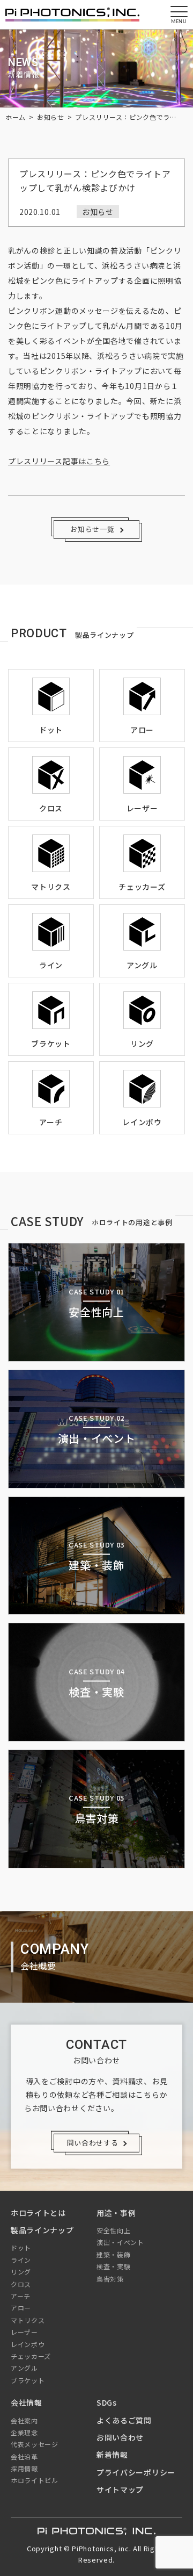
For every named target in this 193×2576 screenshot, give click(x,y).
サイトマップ (120, 2489)
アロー (21, 2308)
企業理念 (24, 2432)
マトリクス (28, 2320)
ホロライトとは (38, 2213)
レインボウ (28, 2344)
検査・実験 (114, 2266)
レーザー (24, 2332)
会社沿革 (24, 2456)
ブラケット (28, 2380)
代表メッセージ (35, 2444)
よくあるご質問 (124, 2420)
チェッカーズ (31, 2356)
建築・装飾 (114, 2254)
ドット (21, 2247)
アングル (24, 2368)
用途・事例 (116, 2213)
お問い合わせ (120, 2437)
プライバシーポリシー (136, 2472)
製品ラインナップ (42, 2230)
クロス (21, 2284)
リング (21, 2272)
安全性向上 (114, 2230)
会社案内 (24, 2420)
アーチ (21, 2296)
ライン (21, 2260)
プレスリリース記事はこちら (59, 461)
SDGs (107, 2402)
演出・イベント (120, 2242)
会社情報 (27, 2402)
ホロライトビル (35, 2480)
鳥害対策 (110, 2279)
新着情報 (112, 2455)
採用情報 (24, 2468)
